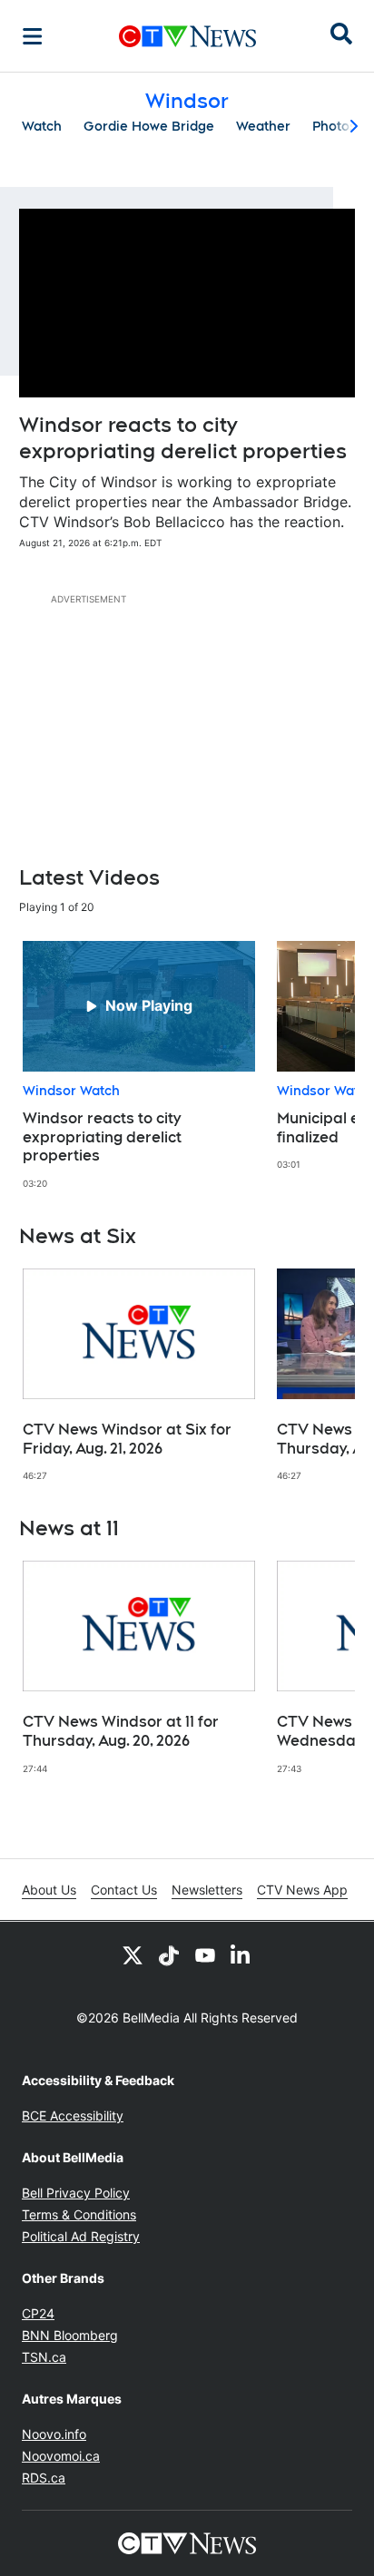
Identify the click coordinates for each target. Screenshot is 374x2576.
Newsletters (207, 1890)
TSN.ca (44, 2357)
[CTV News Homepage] (187, 36)
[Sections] (33, 36)
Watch (42, 126)
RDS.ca (44, 2478)
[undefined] (139, 1066)
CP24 (38, 2313)
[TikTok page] (169, 1954)
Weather (263, 126)
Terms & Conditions (79, 2214)
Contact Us (124, 1890)
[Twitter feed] (133, 1954)
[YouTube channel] (205, 1954)
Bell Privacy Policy (76, 2193)
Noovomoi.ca (61, 2456)
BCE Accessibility (73, 2116)
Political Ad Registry (81, 2236)
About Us (49, 1890)
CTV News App (302, 1890)
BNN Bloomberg (70, 2335)
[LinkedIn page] (241, 1954)
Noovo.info (54, 2434)
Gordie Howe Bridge (149, 126)
